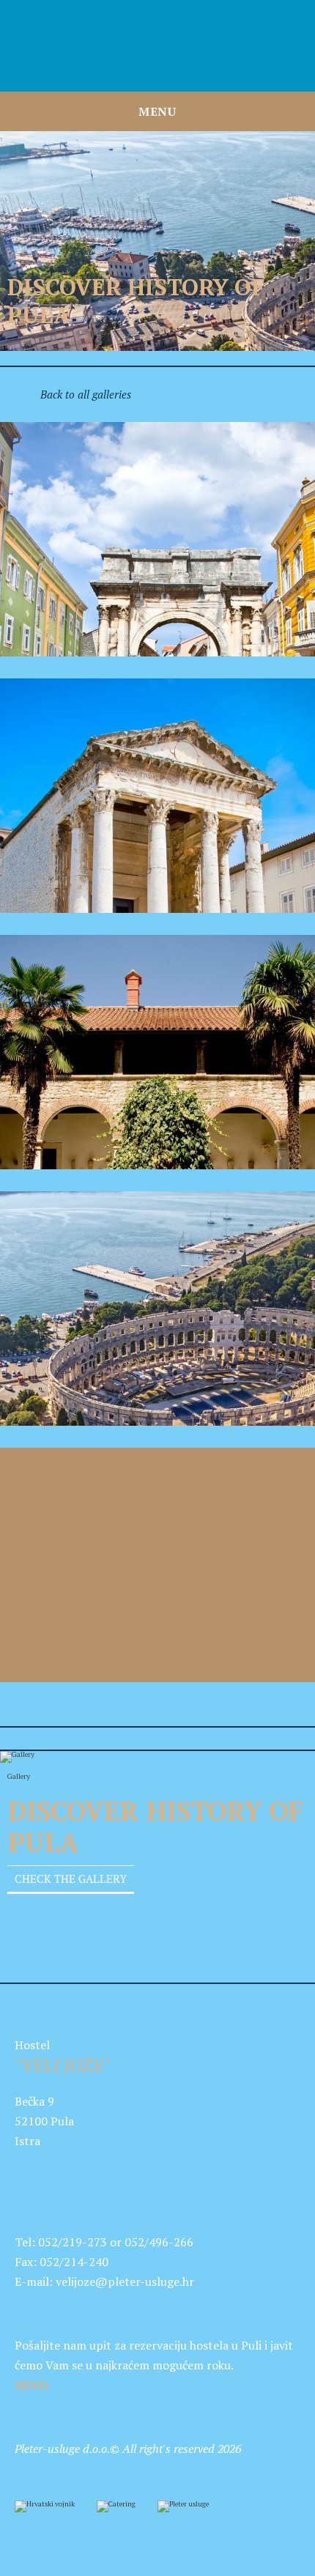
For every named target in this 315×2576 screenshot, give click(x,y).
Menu (157, 111)
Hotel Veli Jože (158, 46)
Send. (32, 2385)
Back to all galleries (86, 395)
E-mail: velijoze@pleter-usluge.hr (104, 2281)
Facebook (26, 2177)
